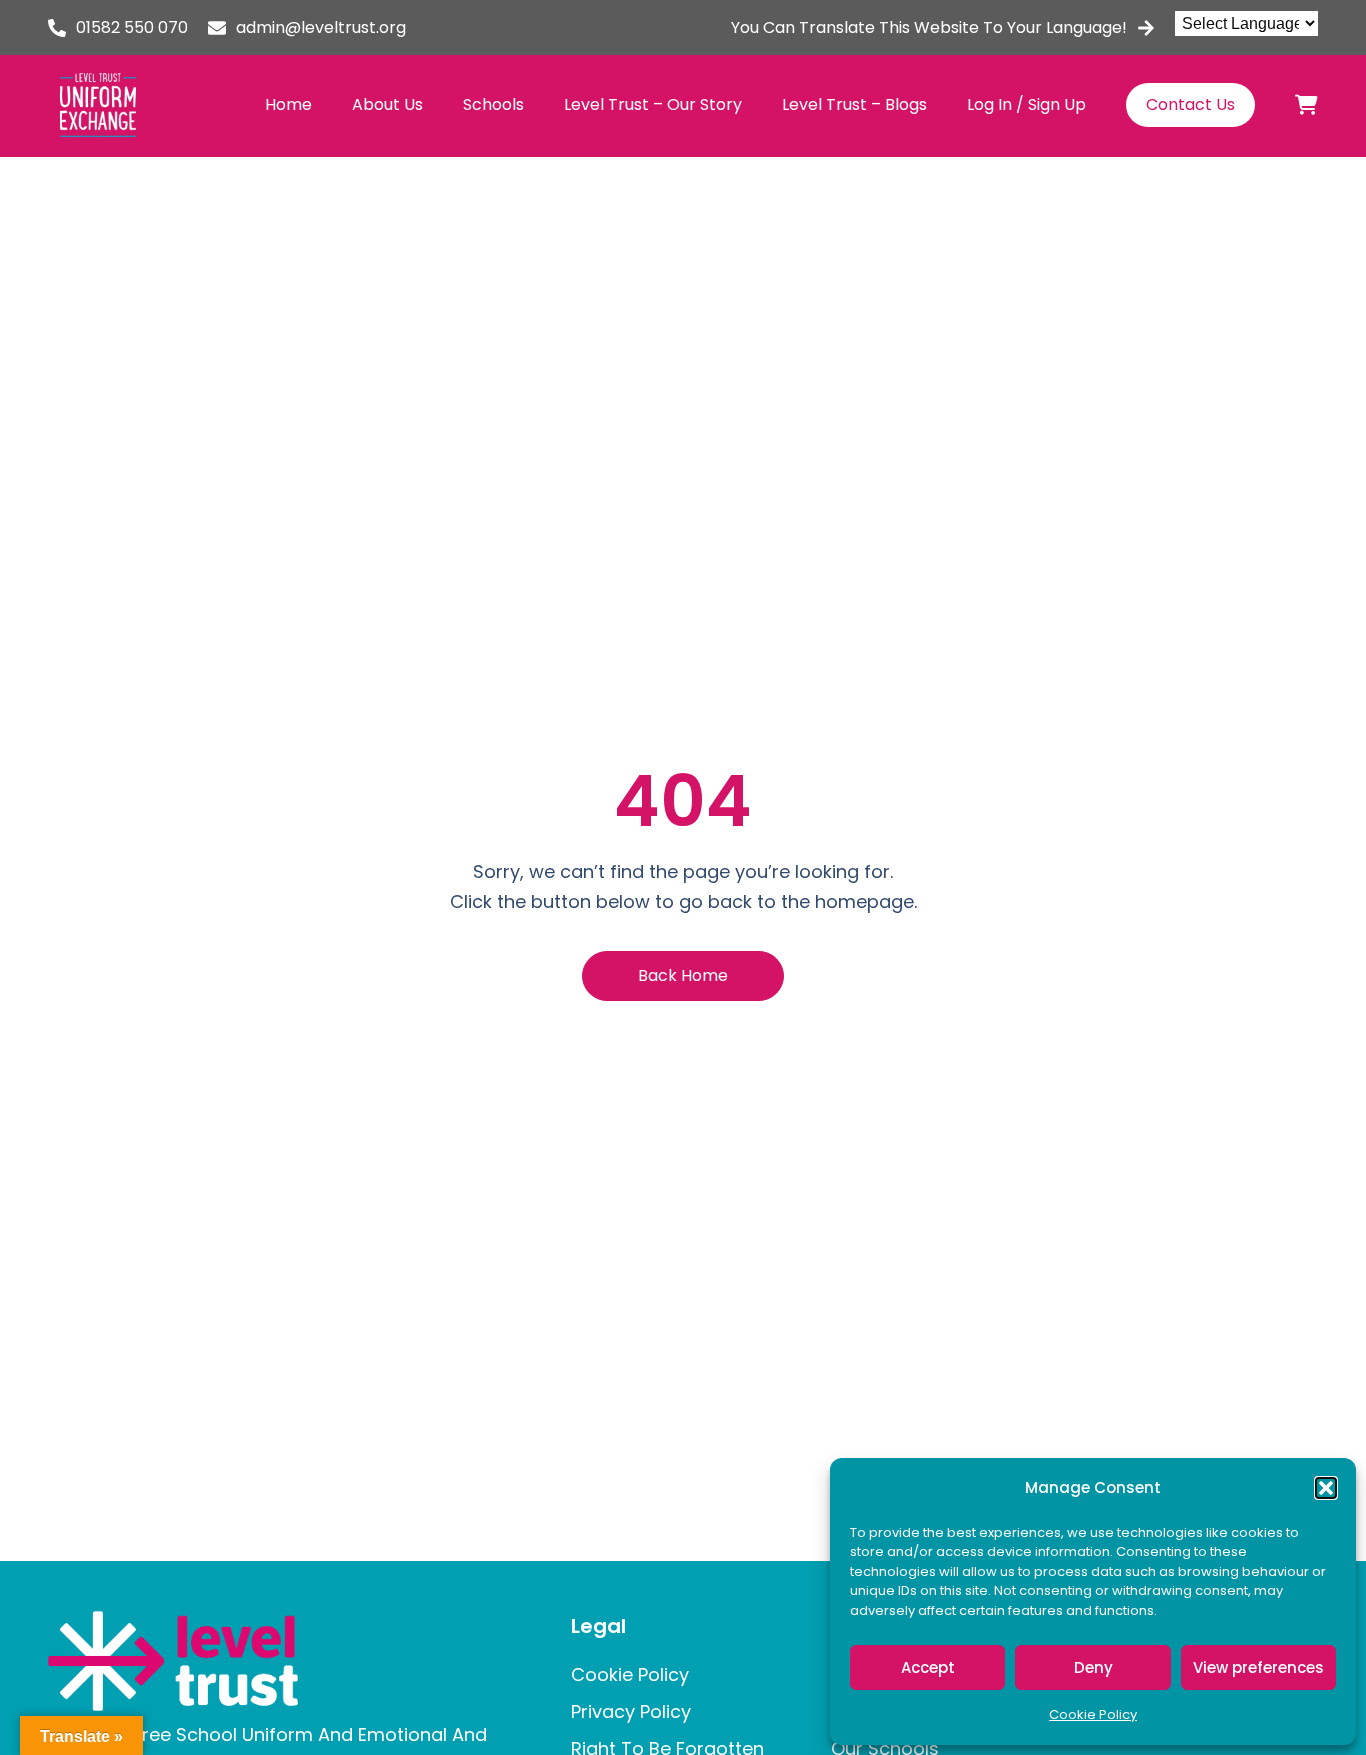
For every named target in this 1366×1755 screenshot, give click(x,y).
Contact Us (1190, 104)
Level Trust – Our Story (653, 104)
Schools (493, 104)
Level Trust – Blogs (854, 104)
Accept (928, 1667)
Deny (1093, 1667)
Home (288, 104)
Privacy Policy (631, 1711)
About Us (387, 104)
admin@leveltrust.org (321, 27)
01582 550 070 (132, 27)
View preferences (1258, 1667)
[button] (1326, 1488)
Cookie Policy (1093, 1714)
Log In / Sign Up (1026, 104)
